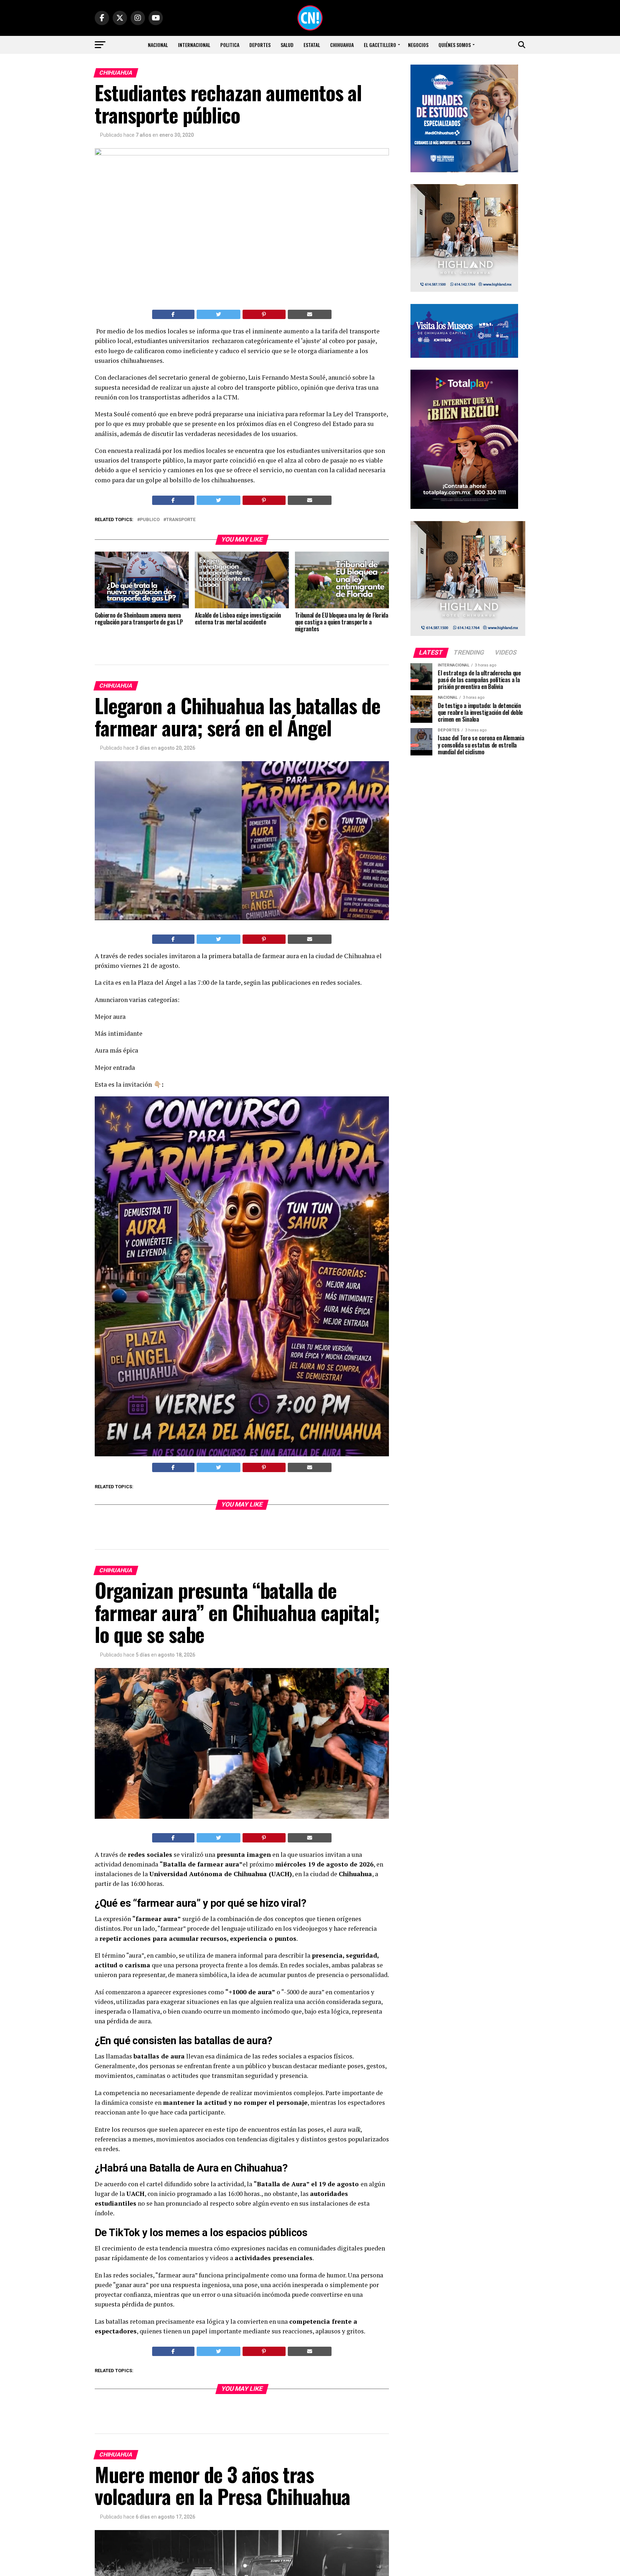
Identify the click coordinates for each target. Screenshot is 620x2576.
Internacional (194, 45)
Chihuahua (342, 45)
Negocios (418, 45)
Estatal (312, 45)
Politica (230, 45)
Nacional (158, 45)
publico (150, 520)
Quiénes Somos (455, 45)
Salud (287, 45)
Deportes (260, 45)
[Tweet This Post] (219, 314)
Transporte (181, 520)
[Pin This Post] (264, 314)
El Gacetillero (380, 45)
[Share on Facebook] (173, 314)
